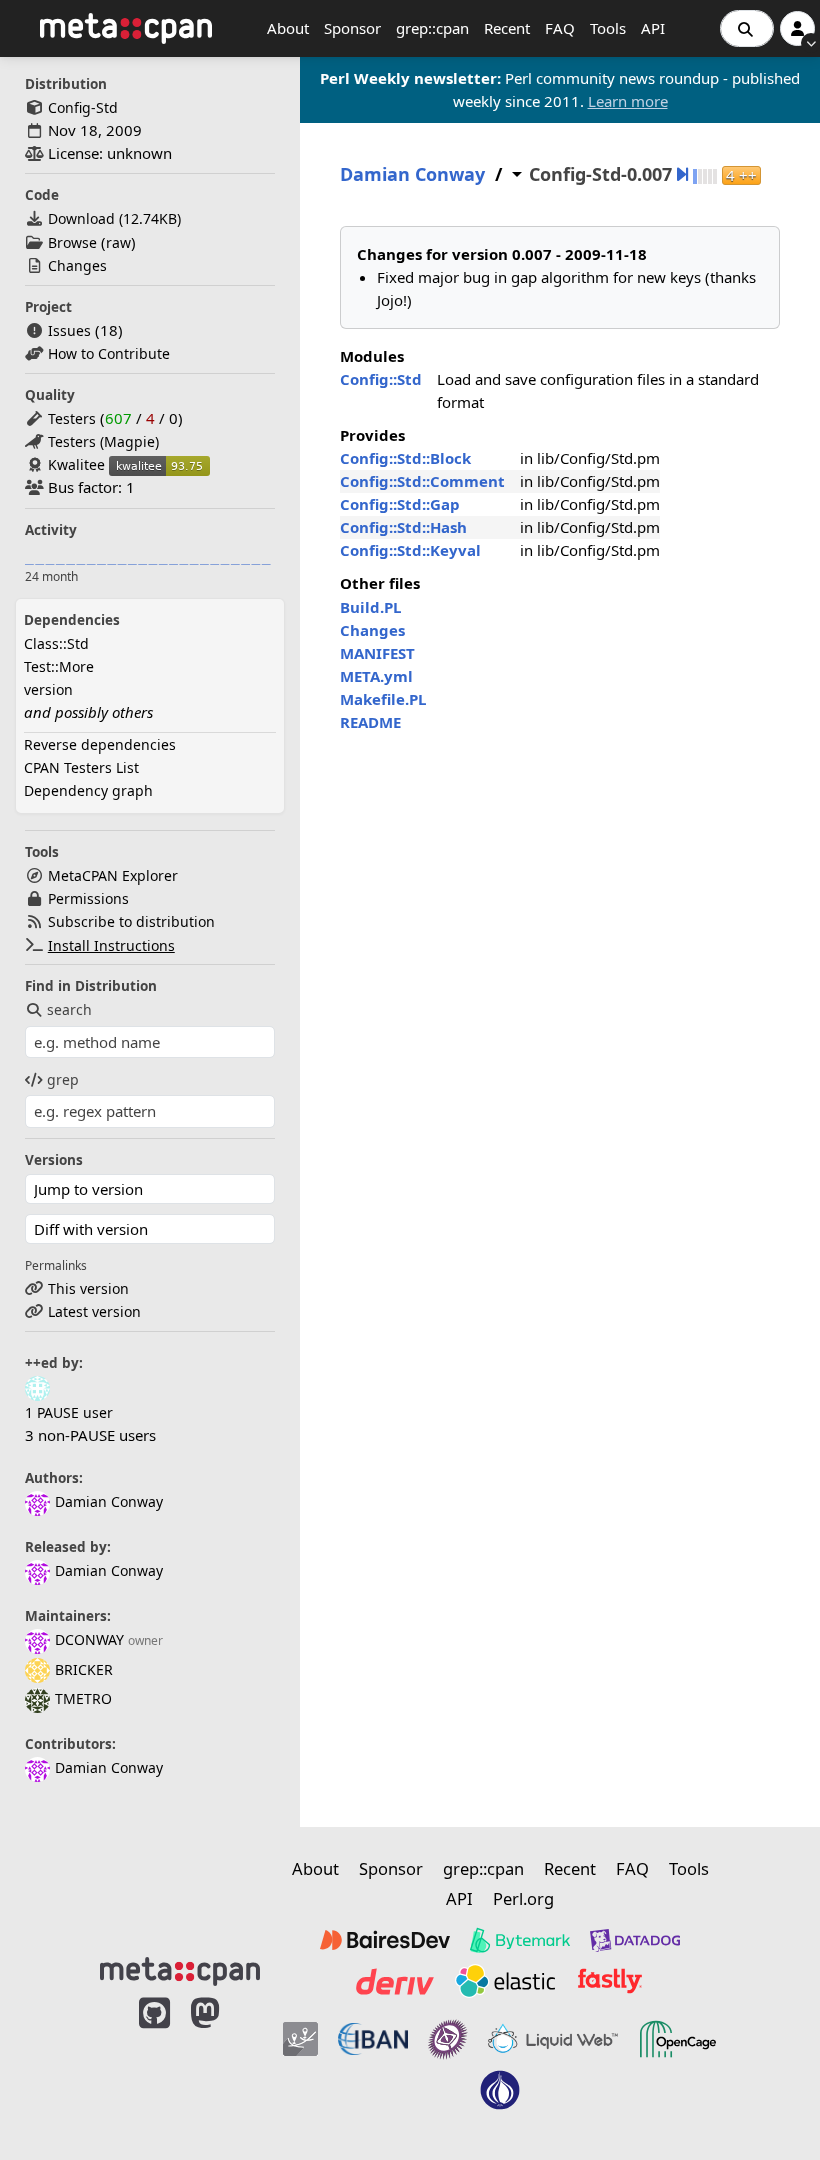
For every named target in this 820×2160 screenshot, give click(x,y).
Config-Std (83, 107)
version (48, 689)
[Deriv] (395, 1981)
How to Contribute (109, 353)
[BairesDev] (385, 1940)
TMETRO (83, 1698)
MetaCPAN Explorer (113, 875)
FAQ (560, 28)
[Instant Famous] (448, 2039)
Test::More (59, 666)
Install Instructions (111, 945)
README (370, 722)
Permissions (88, 898)
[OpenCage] (678, 2039)
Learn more (628, 101)
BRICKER (84, 1669)
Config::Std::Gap (400, 504)
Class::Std (56, 643)
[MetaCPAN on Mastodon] (225, 2063)
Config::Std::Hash (403, 527)
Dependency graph (88, 790)
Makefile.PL (383, 699)
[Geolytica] (300, 2039)
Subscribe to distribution (131, 921)
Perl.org (523, 1898)
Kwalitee (76, 464)
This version (88, 1288)
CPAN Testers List (81, 767)
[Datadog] (635, 1940)
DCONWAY (89, 1639)
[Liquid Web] (553, 2039)
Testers (72, 418)
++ (741, 175)
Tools (608, 28)
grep (63, 1079)
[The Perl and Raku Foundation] (500, 2090)
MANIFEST (377, 653)
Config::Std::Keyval (410, 550)
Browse (72, 242)
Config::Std (381, 379)
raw (118, 242)
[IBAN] (373, 2039)
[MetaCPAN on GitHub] (154, 2063)
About (288, 28)
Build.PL (370, 607)
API (653, 28)
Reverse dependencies (100, 744)
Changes (77, 265)
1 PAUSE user (69, 1412)
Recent (507, 28)
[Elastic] (505, 1981)
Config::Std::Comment (422, 481)
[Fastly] (610, 1981)
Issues (69, 330)
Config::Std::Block (405, 458)
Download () (114, 218)
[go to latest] (682, 174)
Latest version (94, 1311)
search (69, 1009)
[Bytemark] (520, 1940)
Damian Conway (109, 1501)
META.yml (376, 676)
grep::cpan (432, 28)
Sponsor (352, 28)
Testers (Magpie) (103, 441)
